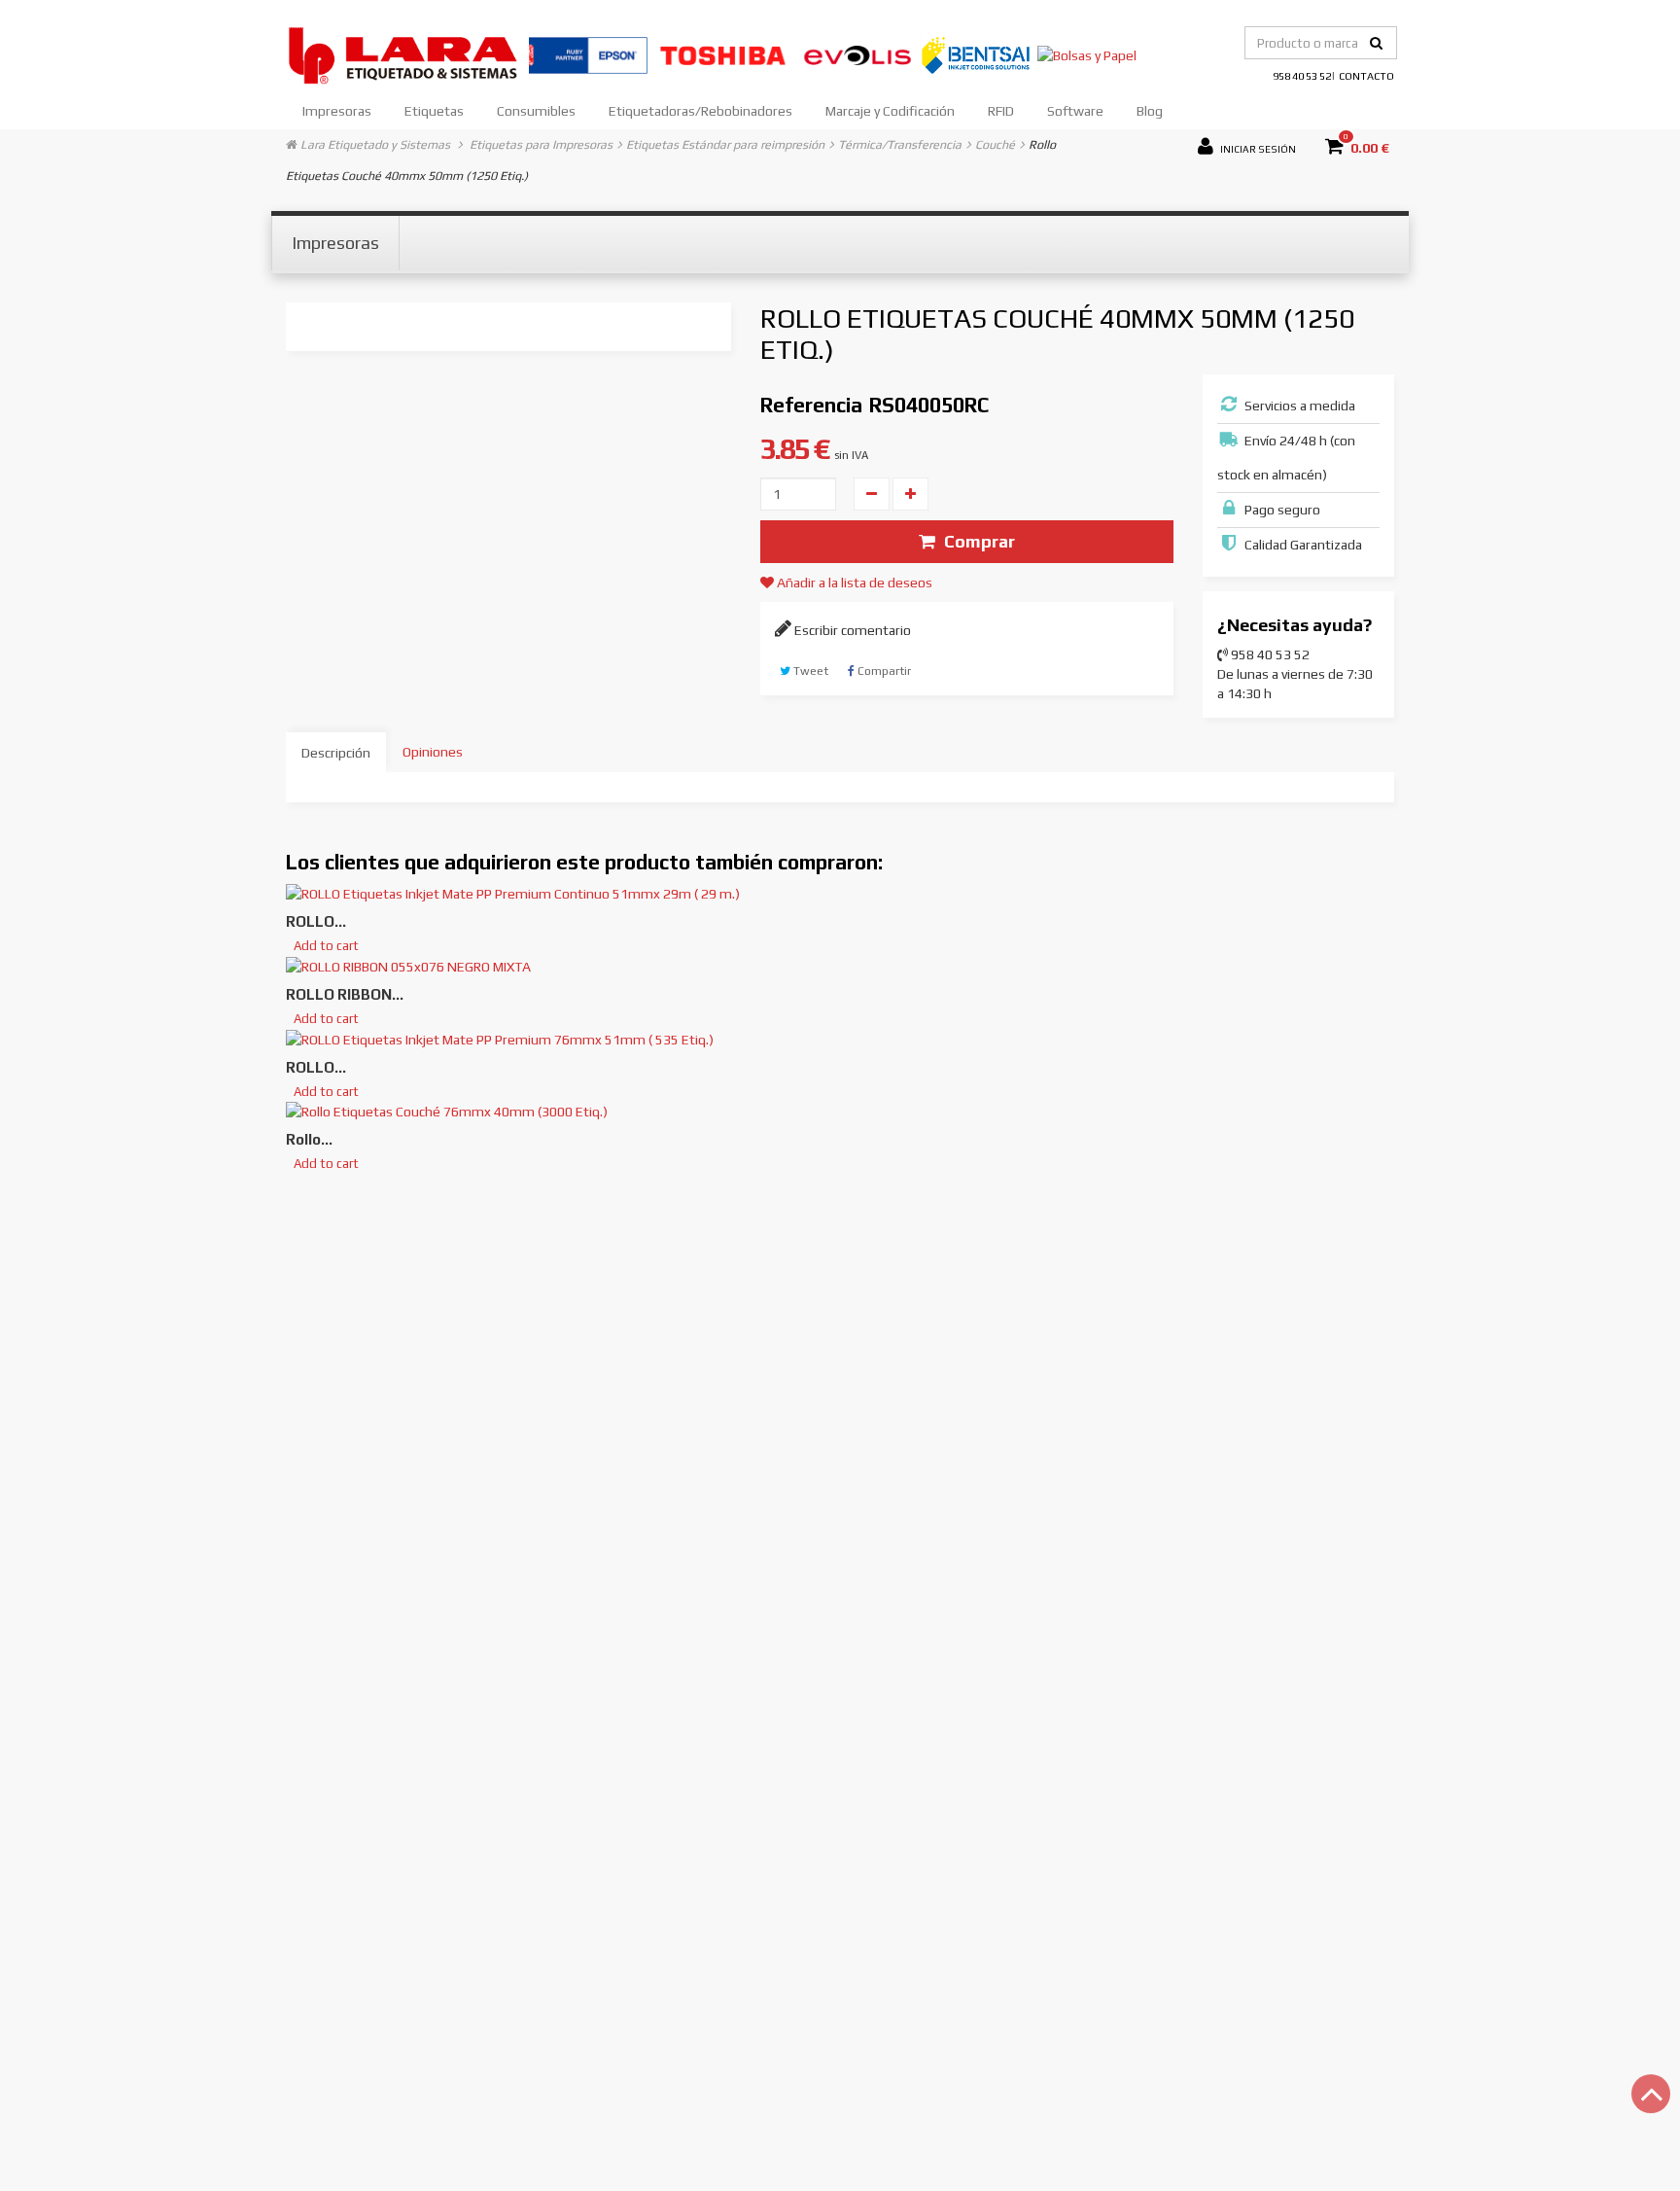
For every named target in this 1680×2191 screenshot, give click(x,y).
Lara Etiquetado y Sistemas (375, 144)
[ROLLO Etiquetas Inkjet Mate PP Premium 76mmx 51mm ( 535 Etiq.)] (500, 1038)
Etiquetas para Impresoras (541, 144)
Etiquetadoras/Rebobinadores (700, 111)
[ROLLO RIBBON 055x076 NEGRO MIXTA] (408, 965)
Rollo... (309, 1139)
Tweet (809, 671)
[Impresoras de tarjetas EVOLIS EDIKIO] (858, 53)
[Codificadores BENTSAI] (979, 53)
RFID (1001, 111)
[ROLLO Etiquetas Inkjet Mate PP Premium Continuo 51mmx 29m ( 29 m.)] (513, 893)
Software (1075, 111)
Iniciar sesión (1257, 147)
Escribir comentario (851, 630)
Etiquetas (434, 111)
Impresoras (337, 111)
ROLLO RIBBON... (345, 994)
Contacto (1366, 76)
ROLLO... (316, 921)
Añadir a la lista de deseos (853, 583)
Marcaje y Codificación (890, 111)
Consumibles (536, 111)
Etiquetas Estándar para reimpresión (725, 144)
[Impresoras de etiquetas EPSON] (590, 53)
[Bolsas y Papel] (1087, 53)
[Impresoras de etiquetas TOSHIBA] (724, 53)
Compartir (883, 671)
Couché (995, 144)
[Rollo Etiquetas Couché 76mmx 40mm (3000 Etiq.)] (447, 1111)
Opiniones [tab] (433, 752)
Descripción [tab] (336, 753)
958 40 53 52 (1302, 76)
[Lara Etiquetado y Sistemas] (407, 53)
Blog (1150, 111)
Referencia (811, 405)
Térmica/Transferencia (900, 144)
